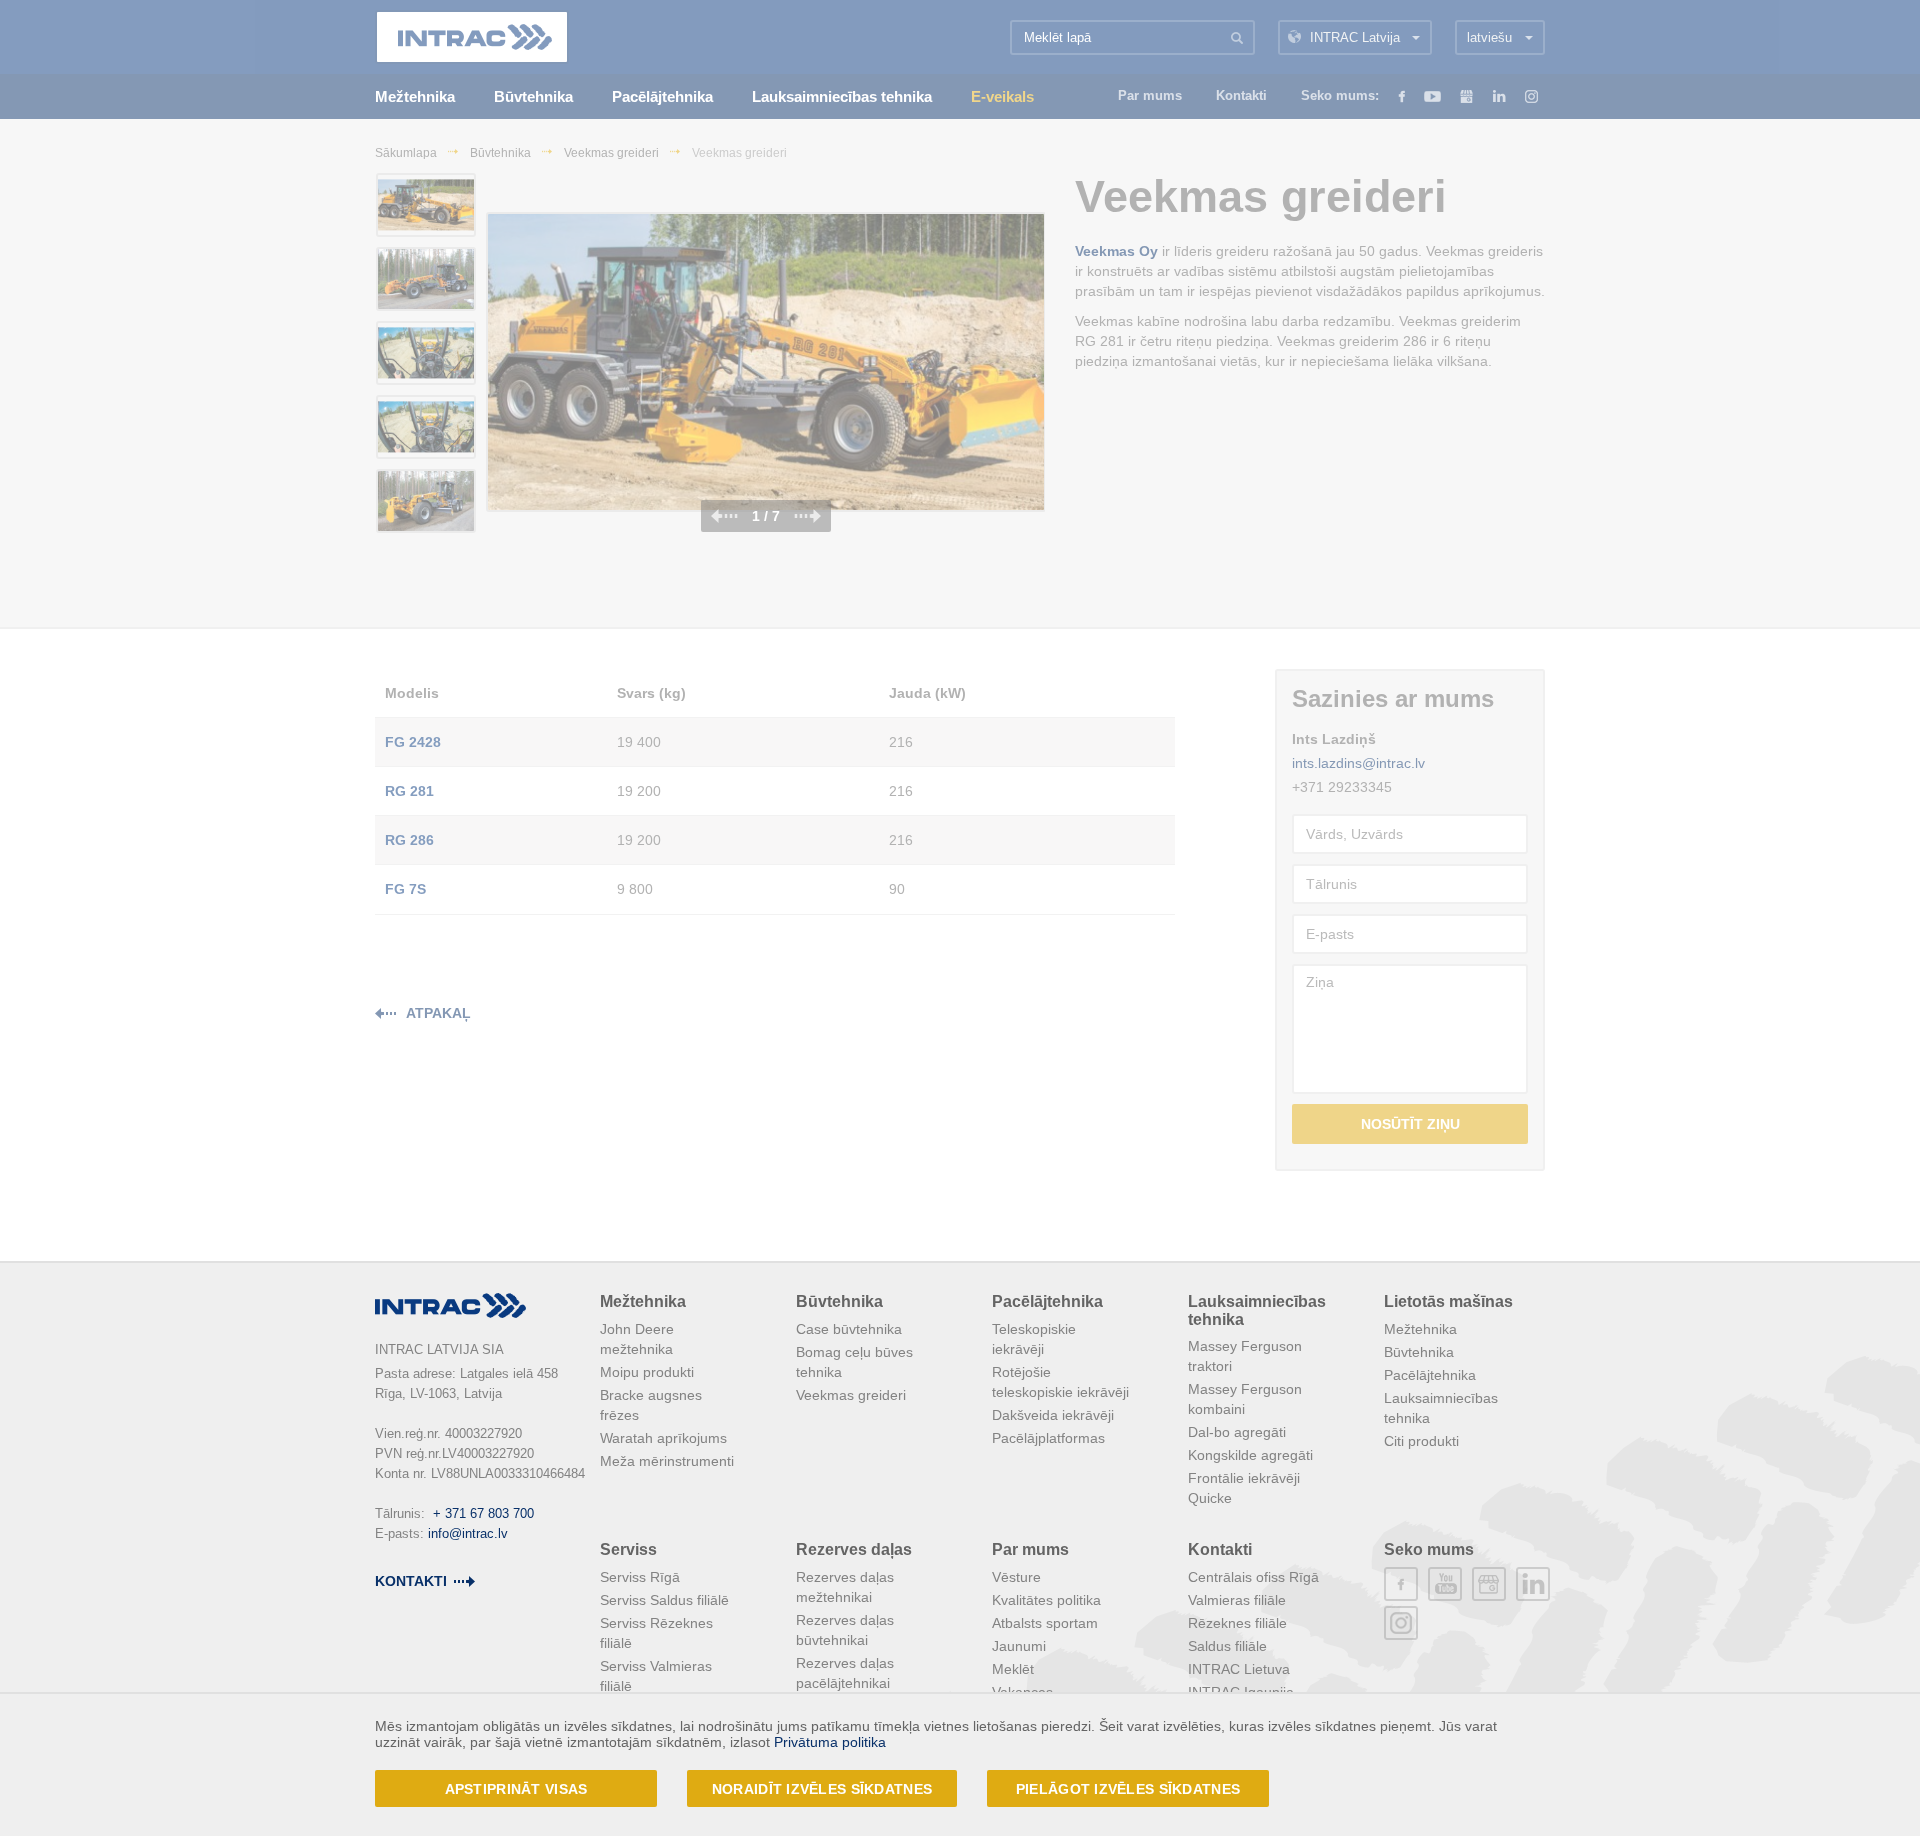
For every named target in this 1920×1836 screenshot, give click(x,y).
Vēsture (1016, 1577)
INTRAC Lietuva (1239, 1669)
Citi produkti (1421, 1441)
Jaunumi (1019, 1646)
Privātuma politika (830, 1742)
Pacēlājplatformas (1048, 1438)
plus (1489, 1584)
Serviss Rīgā (640, 1577)
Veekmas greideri (851, 1395)
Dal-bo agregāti (1237, 1432)
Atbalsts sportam (1045, 1623)
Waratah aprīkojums (663, 1438)
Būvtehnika (839, 1301)
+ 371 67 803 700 (483, 1513)
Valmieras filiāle (1237, 1600)
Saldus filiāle (1227, 1646)
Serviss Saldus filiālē (664, 1600)
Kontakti (1220, 1549)
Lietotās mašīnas (1448, 1301)
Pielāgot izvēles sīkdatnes (1128, 1789)
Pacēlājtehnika (1047, 1301)
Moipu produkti (647, 1372)
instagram (1401, 1623)
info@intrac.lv (468, 1533)
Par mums (1030, 1549)
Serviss (628, 1549)
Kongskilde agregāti (1250, 1455)
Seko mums (1429, 1549)
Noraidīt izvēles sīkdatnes (822, 1789)
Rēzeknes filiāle (1237, 1623)
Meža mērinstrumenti (667, 1461)
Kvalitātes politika (1046, 1600)
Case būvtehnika (849, 1329)
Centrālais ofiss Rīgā (1253, 1577)
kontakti (411, 1581)
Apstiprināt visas (516, 1789)
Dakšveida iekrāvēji (1053, 1415)
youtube (1445, 1584)
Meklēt (1013, 1669)
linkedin (1533, 1584)
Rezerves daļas (854, 1549)
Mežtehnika (643, 1301)
